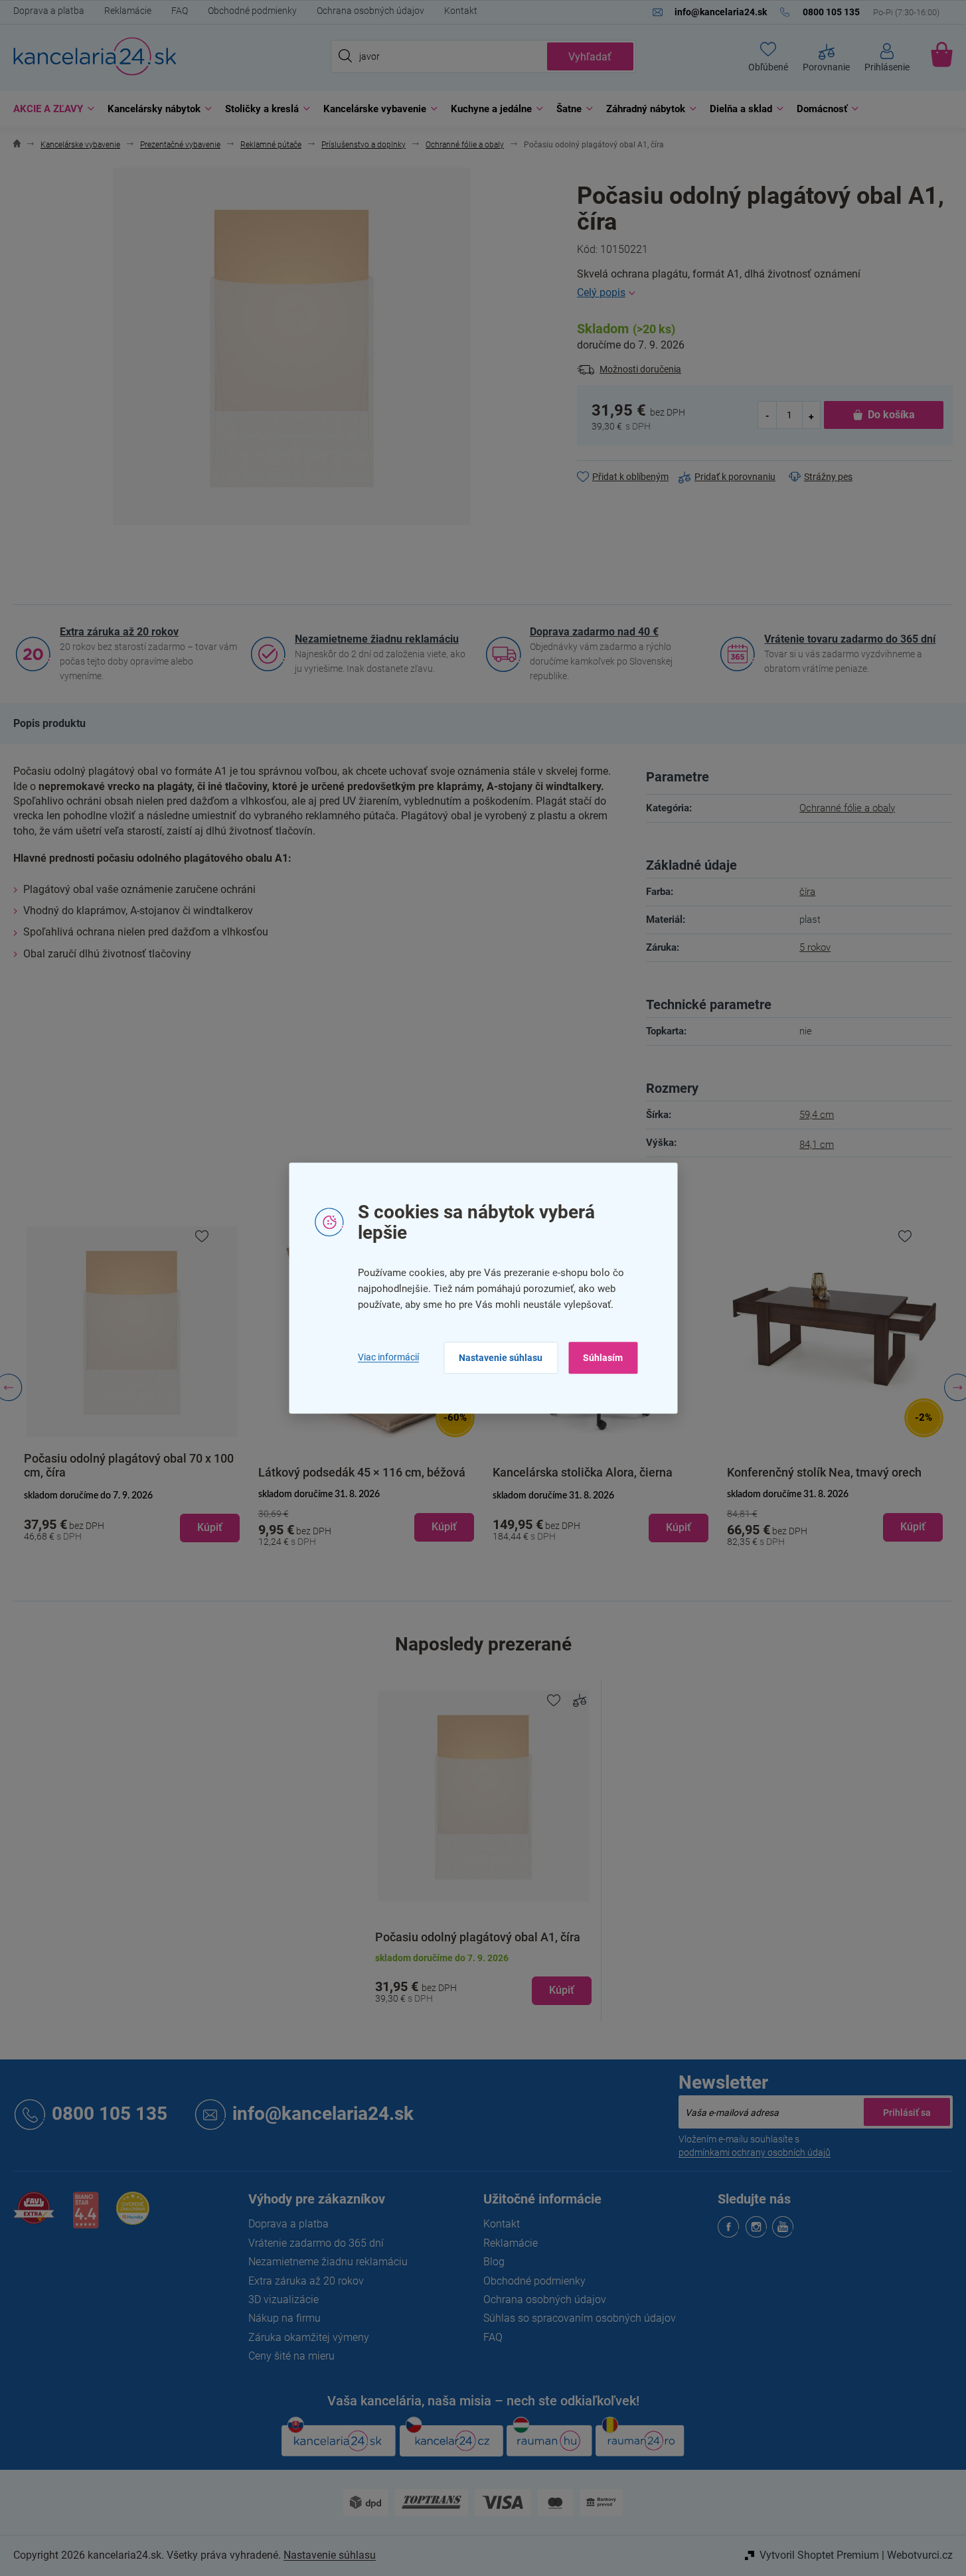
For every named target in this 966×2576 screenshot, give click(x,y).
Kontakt (461, 11)
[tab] (49, 724)
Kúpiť (562, 1990)
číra (807, 892)
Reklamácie (128, 11)
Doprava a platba (49, 11)
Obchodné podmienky (252, 11)
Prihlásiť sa (907, 2112)
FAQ (180, 11)
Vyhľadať (590, 57)
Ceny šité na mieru (291, 2356)
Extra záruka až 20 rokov (119, 632)
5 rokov (815, 947)
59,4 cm (817, 1115)
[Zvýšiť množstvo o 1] (811, 415)
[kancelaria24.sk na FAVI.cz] (34, 2215)
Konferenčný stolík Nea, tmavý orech (824, 1472)
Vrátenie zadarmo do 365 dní (316, 2243)
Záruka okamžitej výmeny (309, 2337)
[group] (132, 1388)
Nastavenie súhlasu (501, 1358)
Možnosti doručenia (640, 369)
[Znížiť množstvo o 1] (767, 415)
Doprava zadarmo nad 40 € (594, 632)
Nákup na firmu (284, 2318)
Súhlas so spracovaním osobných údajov (580, 2318)
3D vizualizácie (283, 2299)
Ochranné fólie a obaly (847, 808)
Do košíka (891, 415)
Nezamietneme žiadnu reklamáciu (377, 639)
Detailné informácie (765, 293)
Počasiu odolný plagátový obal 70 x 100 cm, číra (129, 1465)
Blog (494, 2262)
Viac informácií (388, 1357)
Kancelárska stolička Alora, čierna (583, 1472)
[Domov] (17, 145)
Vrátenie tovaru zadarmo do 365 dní (850, 639)
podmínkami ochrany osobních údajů (755, 2152)
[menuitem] (50, 109)
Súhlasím (603, 1358)
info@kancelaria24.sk (323, 2114)
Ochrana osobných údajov (370, 11)
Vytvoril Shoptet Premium (819, 2555)
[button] (132, 1517)
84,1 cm (817, 1145)
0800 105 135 (110, 2114)
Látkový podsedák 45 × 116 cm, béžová (362, 1472)
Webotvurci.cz (920, 2555)
